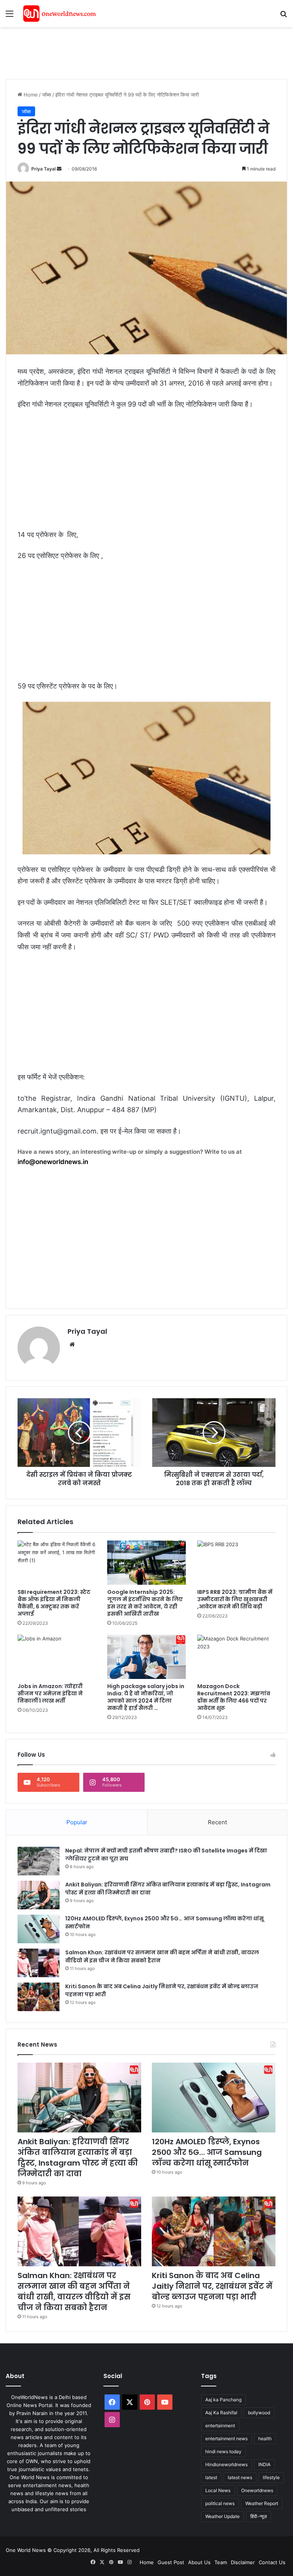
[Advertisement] (145, 52)
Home (30, 95)
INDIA (264, 2464)
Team (221, 2562)
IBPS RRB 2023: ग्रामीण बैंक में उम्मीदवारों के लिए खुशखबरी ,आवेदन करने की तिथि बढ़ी (235, 1599)
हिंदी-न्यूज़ (258, 2516)
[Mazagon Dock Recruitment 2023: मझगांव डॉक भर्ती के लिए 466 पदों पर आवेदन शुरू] (236, 1657)
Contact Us (272, 2562)
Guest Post (171, 2562)
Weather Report (262, 2503)
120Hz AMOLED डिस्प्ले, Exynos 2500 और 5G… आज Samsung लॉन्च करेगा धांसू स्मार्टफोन (207, 2152)
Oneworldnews (257, 2490)
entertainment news (226, 2439)
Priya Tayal (43, 169)
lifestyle (271, 2477)
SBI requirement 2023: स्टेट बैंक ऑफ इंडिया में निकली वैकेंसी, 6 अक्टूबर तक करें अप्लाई (54, 1603)
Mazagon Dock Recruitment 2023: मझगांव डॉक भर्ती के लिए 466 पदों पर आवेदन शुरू (234, 1697)
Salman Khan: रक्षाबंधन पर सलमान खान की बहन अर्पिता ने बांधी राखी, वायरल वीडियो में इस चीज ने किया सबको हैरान (74, 2291)
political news (220, 2503)
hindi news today (223, 2451)
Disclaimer (243, 2562)
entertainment (220, 2426)
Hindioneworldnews (226, 2464)
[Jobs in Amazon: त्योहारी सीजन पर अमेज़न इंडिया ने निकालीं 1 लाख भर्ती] (57, 1657)
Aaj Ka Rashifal (221, 2413)
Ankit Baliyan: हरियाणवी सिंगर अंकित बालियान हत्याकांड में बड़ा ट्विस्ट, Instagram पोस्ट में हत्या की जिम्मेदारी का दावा (78, 2158)
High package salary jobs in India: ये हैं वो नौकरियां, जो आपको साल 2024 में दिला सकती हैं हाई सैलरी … (146, 1697)
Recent (217, 1822)
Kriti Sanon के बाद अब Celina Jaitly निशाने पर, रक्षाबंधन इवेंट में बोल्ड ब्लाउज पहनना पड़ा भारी (212, 2286)
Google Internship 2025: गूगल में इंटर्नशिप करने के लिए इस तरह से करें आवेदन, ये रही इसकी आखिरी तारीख (145, 1603)
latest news (240, 2477)
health (265, 2439)
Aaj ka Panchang (223, 2400)
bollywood (259, 2413)
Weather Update (222, 2516)
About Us (199, 2562)
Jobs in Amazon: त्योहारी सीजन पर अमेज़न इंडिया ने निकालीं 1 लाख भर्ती (50, 1693)
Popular (77, 1822)
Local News (218, 2490)
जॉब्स (47, 95)
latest (211, 2477)
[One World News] (60, 14)
